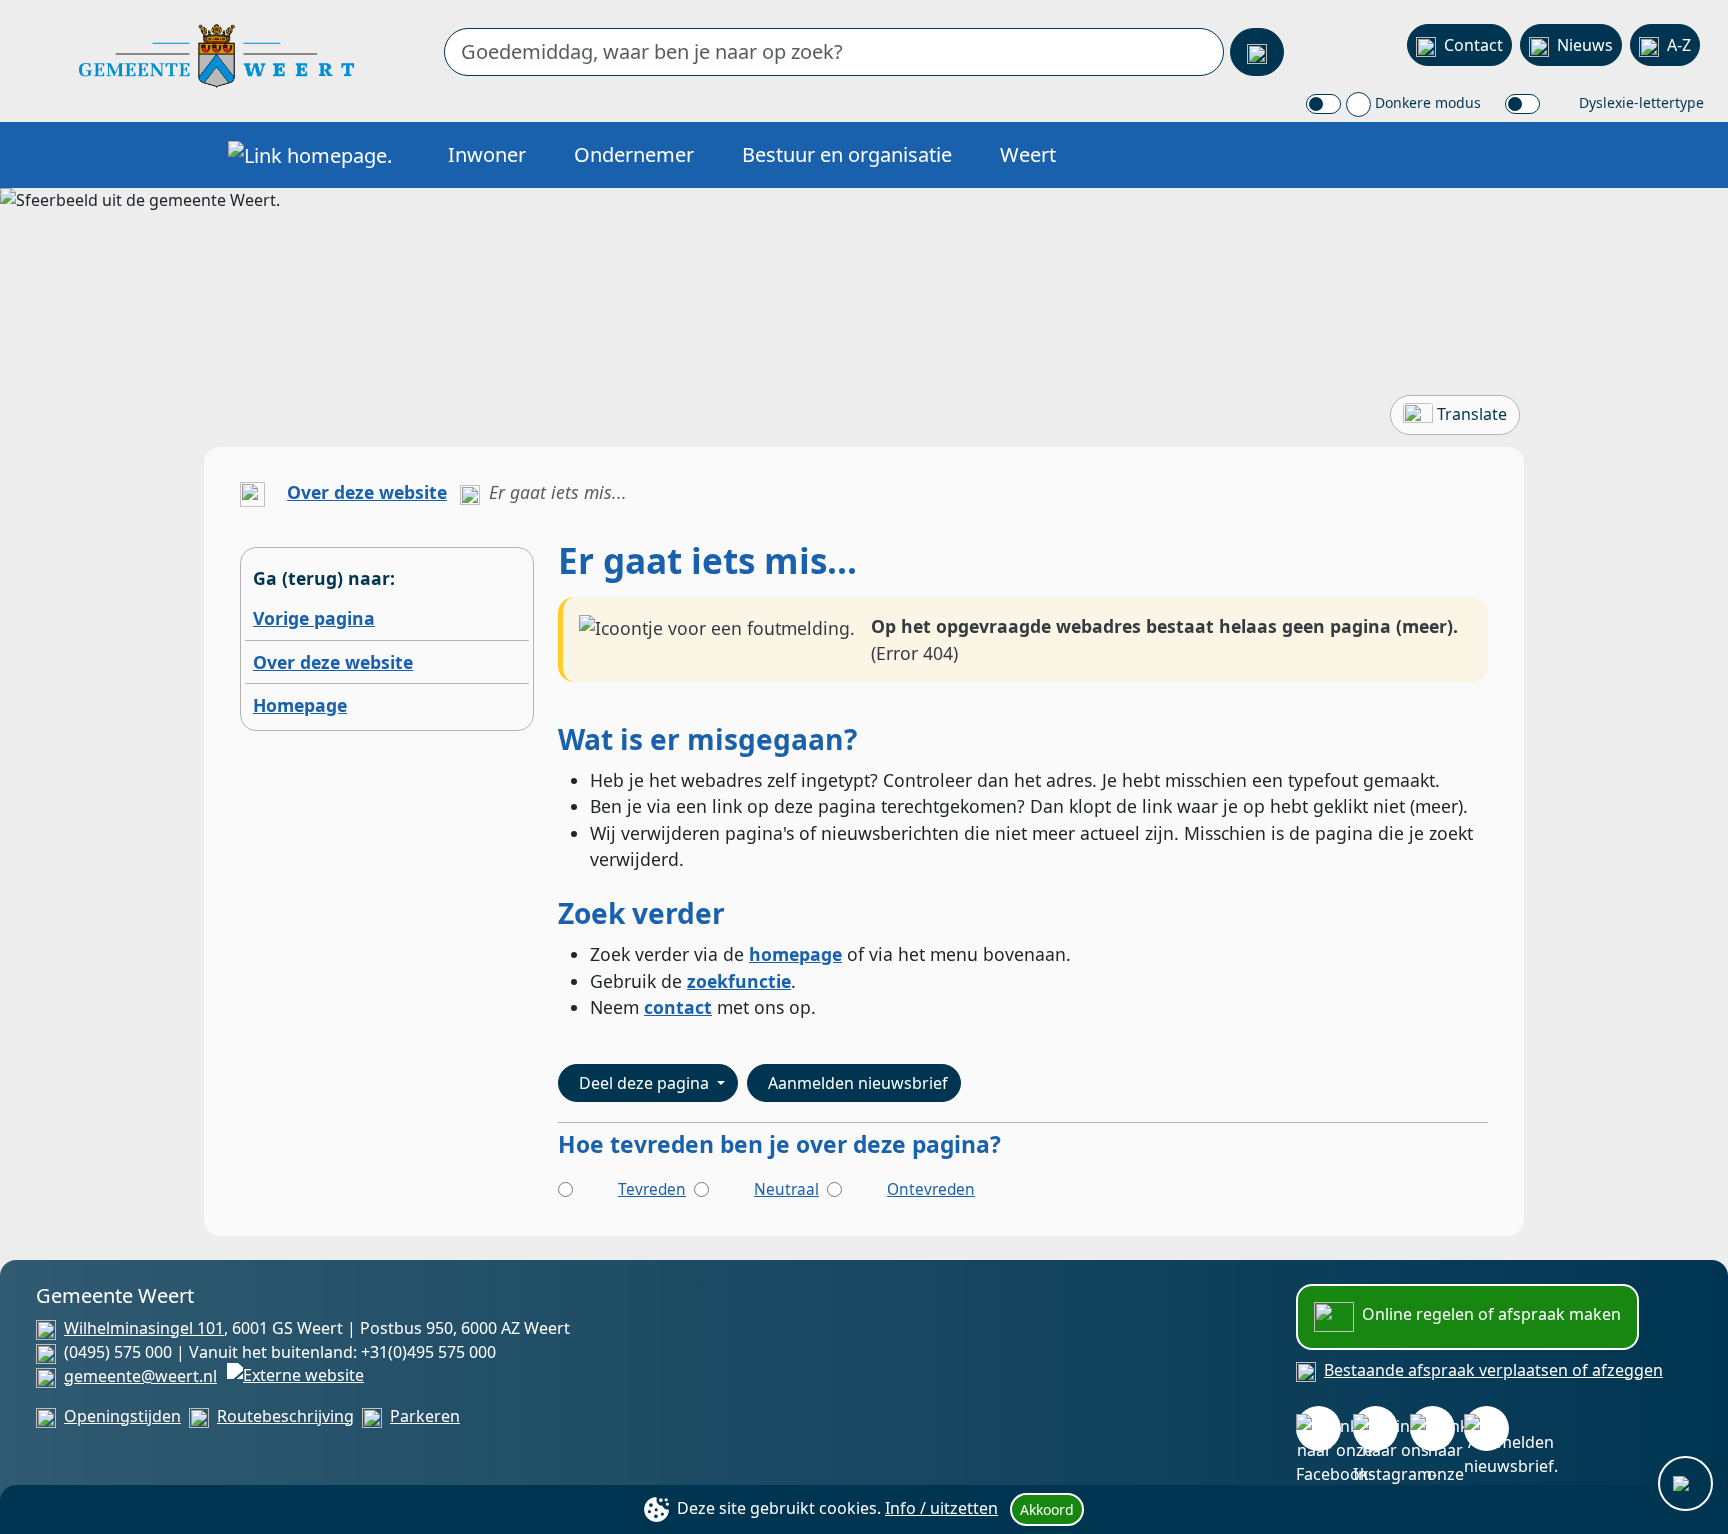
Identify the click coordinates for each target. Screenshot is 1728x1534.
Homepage (300, 705)
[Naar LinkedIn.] (1432, 1428)
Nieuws (1585, 45)
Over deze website (367, 492)
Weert (1028, 154)
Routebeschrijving (285, 1416)
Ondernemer (634, 154)
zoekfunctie (739, 981)
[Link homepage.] (310, 155)
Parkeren (425, 1416)
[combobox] (834, 52)
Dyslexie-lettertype (1639, 102)
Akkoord (1047, 1509)
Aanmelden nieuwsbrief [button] (858, 1083)
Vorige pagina (314, 618)
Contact (1473, 45)
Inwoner (487, 154)
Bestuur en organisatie (847, 154)
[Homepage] (216, 54)
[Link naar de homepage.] (252, 492)
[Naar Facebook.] (1318, 1428)
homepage (795, 954)
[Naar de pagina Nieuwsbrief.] (1486, 1428)
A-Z (1679, 45)
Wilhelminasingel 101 (144, 1328)
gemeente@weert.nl (140, 1376)
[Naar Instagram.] (1375, 1428)
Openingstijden (122, 1416)
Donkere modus (1426, 102)
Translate (1472, 414)
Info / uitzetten (941, 1508)
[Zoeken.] (1257, 52)
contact (678, 1007)
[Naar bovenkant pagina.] (1685, 1483)
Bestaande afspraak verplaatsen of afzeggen (1493, 1370)
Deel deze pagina (646, 1083)
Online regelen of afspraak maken (1491, 1314)
